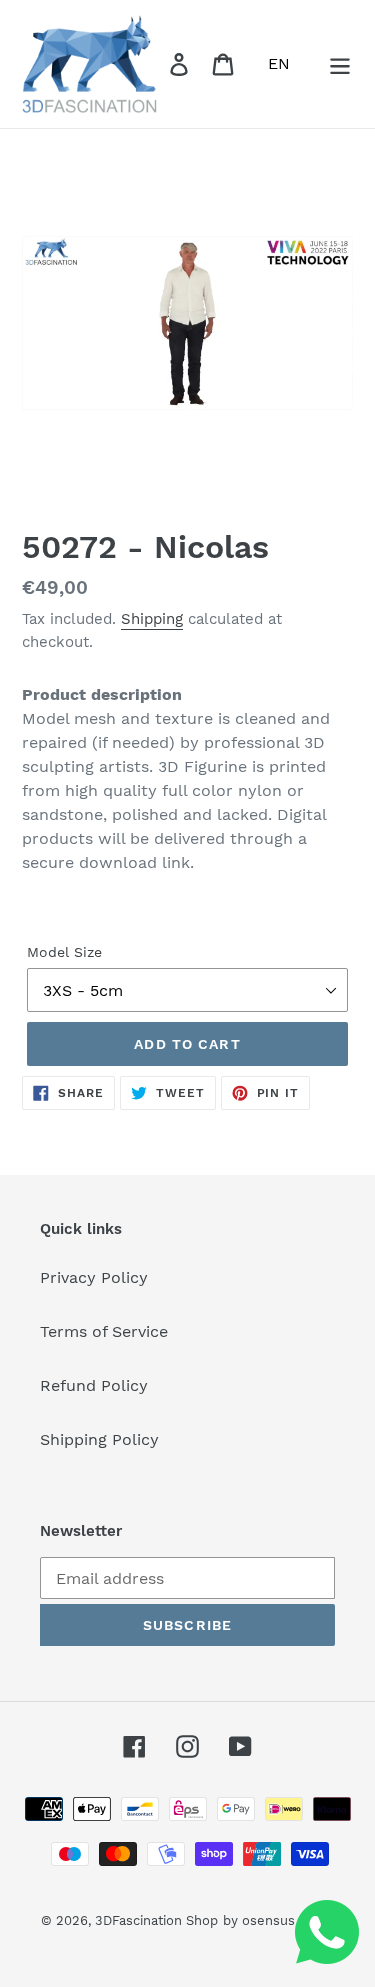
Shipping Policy (99, 1439)
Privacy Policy (94, 1277)
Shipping (152, 619)
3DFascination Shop (156, 1920)
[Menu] (340, 64)
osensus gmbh (288, 1920)
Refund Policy (94, 1385)
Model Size (64, 952)
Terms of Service (104, 1331)
